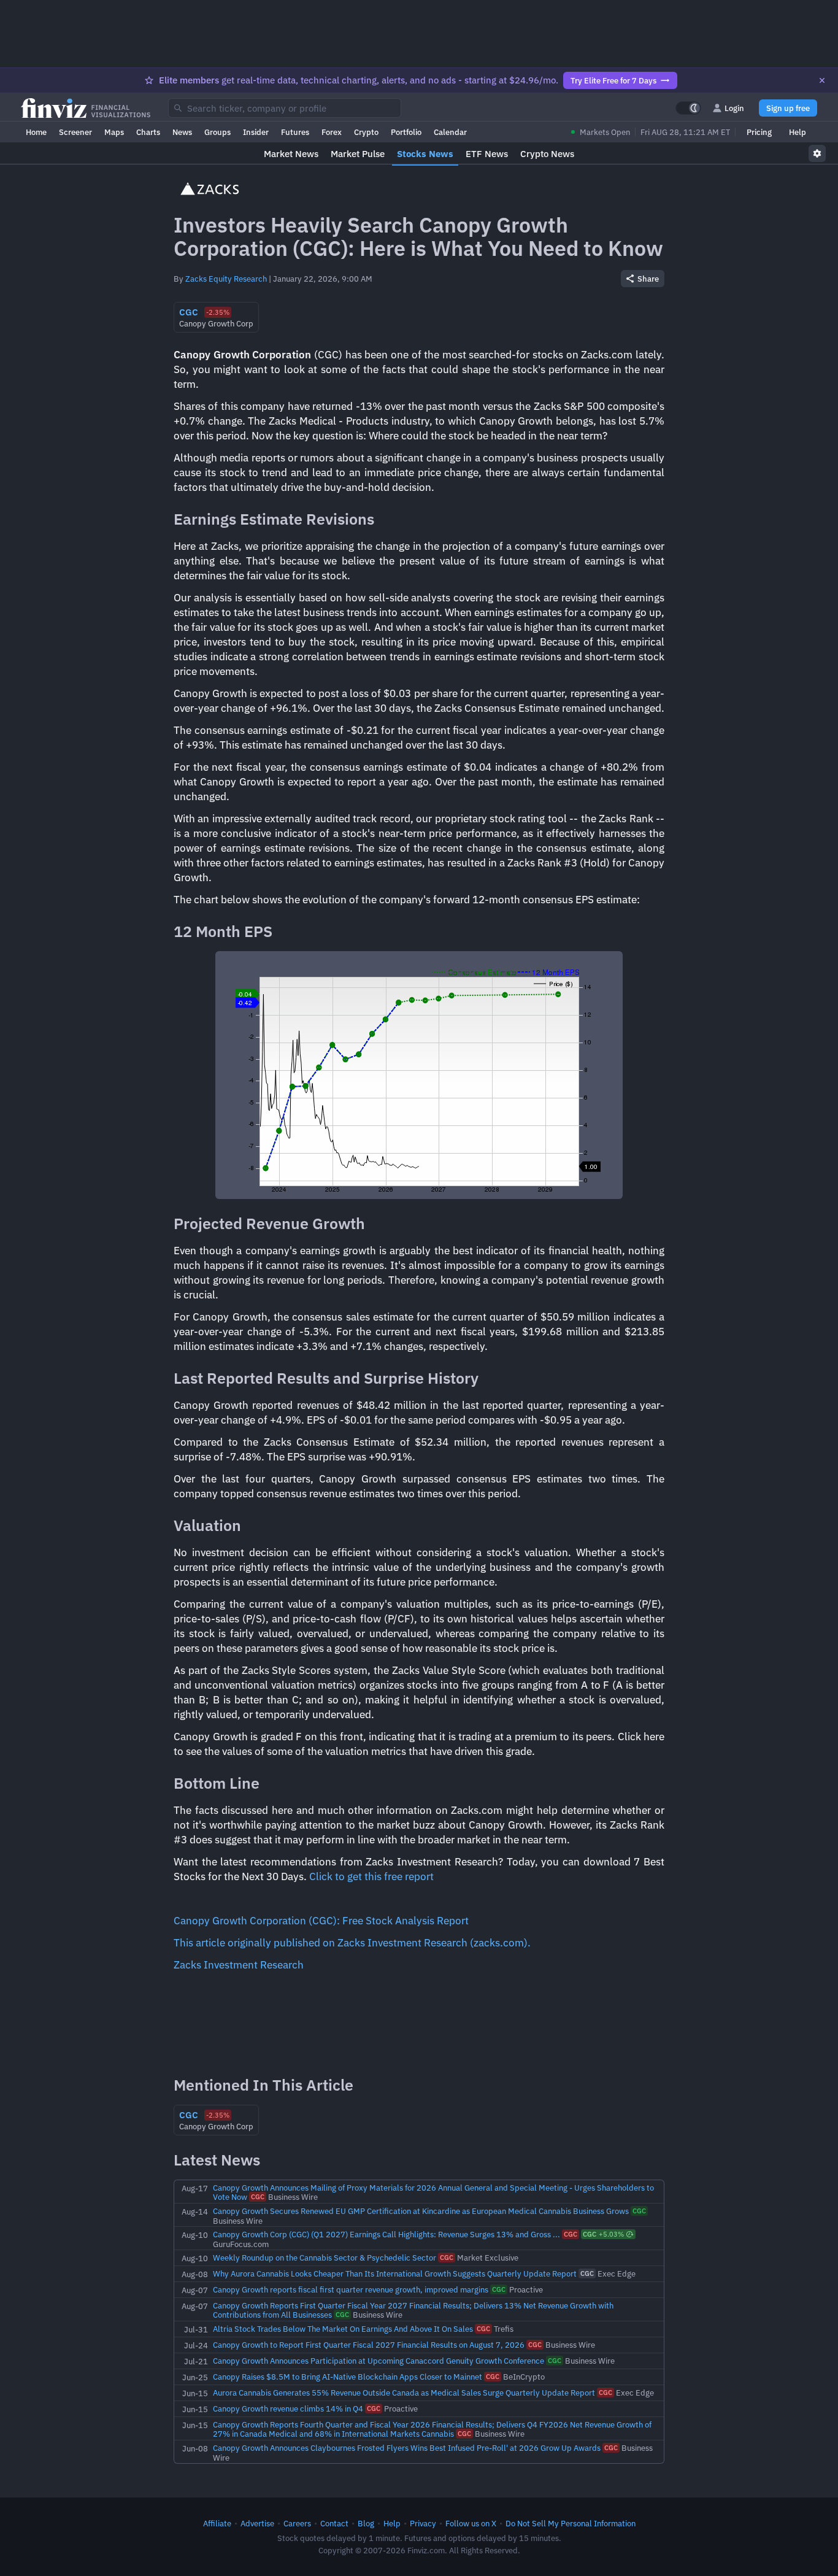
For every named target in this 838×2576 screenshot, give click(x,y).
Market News (291, 154)
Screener (75, 132)
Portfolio (406, 132)
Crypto (366, 132)
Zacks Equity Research (226, 279)
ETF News (487, 154)
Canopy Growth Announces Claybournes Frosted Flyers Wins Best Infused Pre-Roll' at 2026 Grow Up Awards (407, 2448)
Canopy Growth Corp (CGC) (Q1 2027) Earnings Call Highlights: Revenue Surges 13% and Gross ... (386, 2234)
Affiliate (217, 2523)
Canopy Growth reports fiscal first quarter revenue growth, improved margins (351, 2289)
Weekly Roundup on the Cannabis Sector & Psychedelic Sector (325, 2258)
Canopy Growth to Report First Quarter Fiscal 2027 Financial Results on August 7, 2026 (369, 2345)
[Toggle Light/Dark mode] (688, 108)
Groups (217, 132)
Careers (297, 2523)
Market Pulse (358, 154)
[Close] (822, 80)
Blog (366, 2523)
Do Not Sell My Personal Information (571, 2523)
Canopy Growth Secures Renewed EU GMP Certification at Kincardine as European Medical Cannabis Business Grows (421, 2211)
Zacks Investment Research (239, 1965)
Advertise (257, 2523)
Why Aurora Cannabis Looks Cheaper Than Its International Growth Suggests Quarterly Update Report (395, 2273)
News (182, 132)
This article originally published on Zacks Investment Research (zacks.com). (352, 1943)
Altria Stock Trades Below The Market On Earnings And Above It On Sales (343, 2329)
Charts (148, 132)
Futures (295, 132)
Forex (332, 132)
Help (798, 132)
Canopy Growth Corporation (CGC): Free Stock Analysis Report (321, 1921)
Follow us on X (471, 2523)
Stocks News (425, 154)
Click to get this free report (371, 1876)
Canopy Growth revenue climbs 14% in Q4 (288, 2408)
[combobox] (285, 108)
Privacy (423, 2523)
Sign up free (788, 108)
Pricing (759, 132)
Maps (114, 132)
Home (36, 132)
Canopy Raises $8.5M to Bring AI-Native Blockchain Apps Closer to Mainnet (348, 2377)
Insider (256, 132)
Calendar (450, 132)
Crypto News (547, 154)
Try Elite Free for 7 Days (613, 80)
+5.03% (603, 2234)
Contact (334, 2523)
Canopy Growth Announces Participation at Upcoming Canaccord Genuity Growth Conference (379, 2361)
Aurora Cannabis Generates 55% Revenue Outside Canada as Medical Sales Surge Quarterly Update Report (404, 2393)
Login (734, 108)
